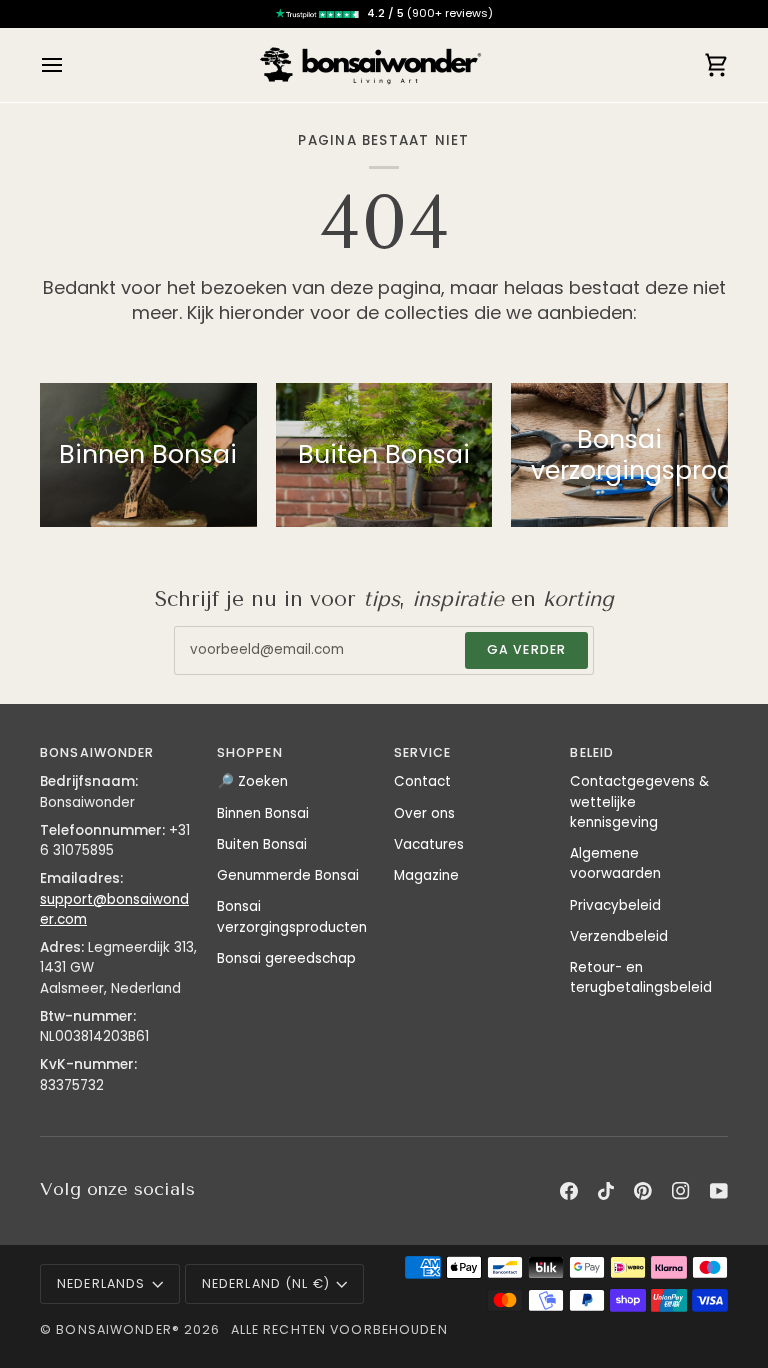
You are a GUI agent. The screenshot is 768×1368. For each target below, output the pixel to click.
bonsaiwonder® (118, 1329)
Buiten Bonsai (262, 844)
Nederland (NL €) (266, 1283)
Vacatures (429, 844)
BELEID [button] (592, 752)
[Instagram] (681, 1191)
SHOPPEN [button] (250, 752)
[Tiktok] (606, 1191)
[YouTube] (719, 1191)
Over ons (424, 813)
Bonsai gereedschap (286, 958)
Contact (422, 781)
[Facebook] (569, 1191)
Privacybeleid (615, 905)
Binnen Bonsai (263, 813)
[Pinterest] (643, 1191)
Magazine (426, 875)
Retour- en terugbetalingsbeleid (641, 977)
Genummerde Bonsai (288, 875)
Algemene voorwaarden (615, 863)
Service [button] (423, 752)
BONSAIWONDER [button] (97, 752)
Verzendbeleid (619, 936)
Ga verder (526, 649)
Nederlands (101, 1283)
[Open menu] (70, 65)
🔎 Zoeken (252, 781)
